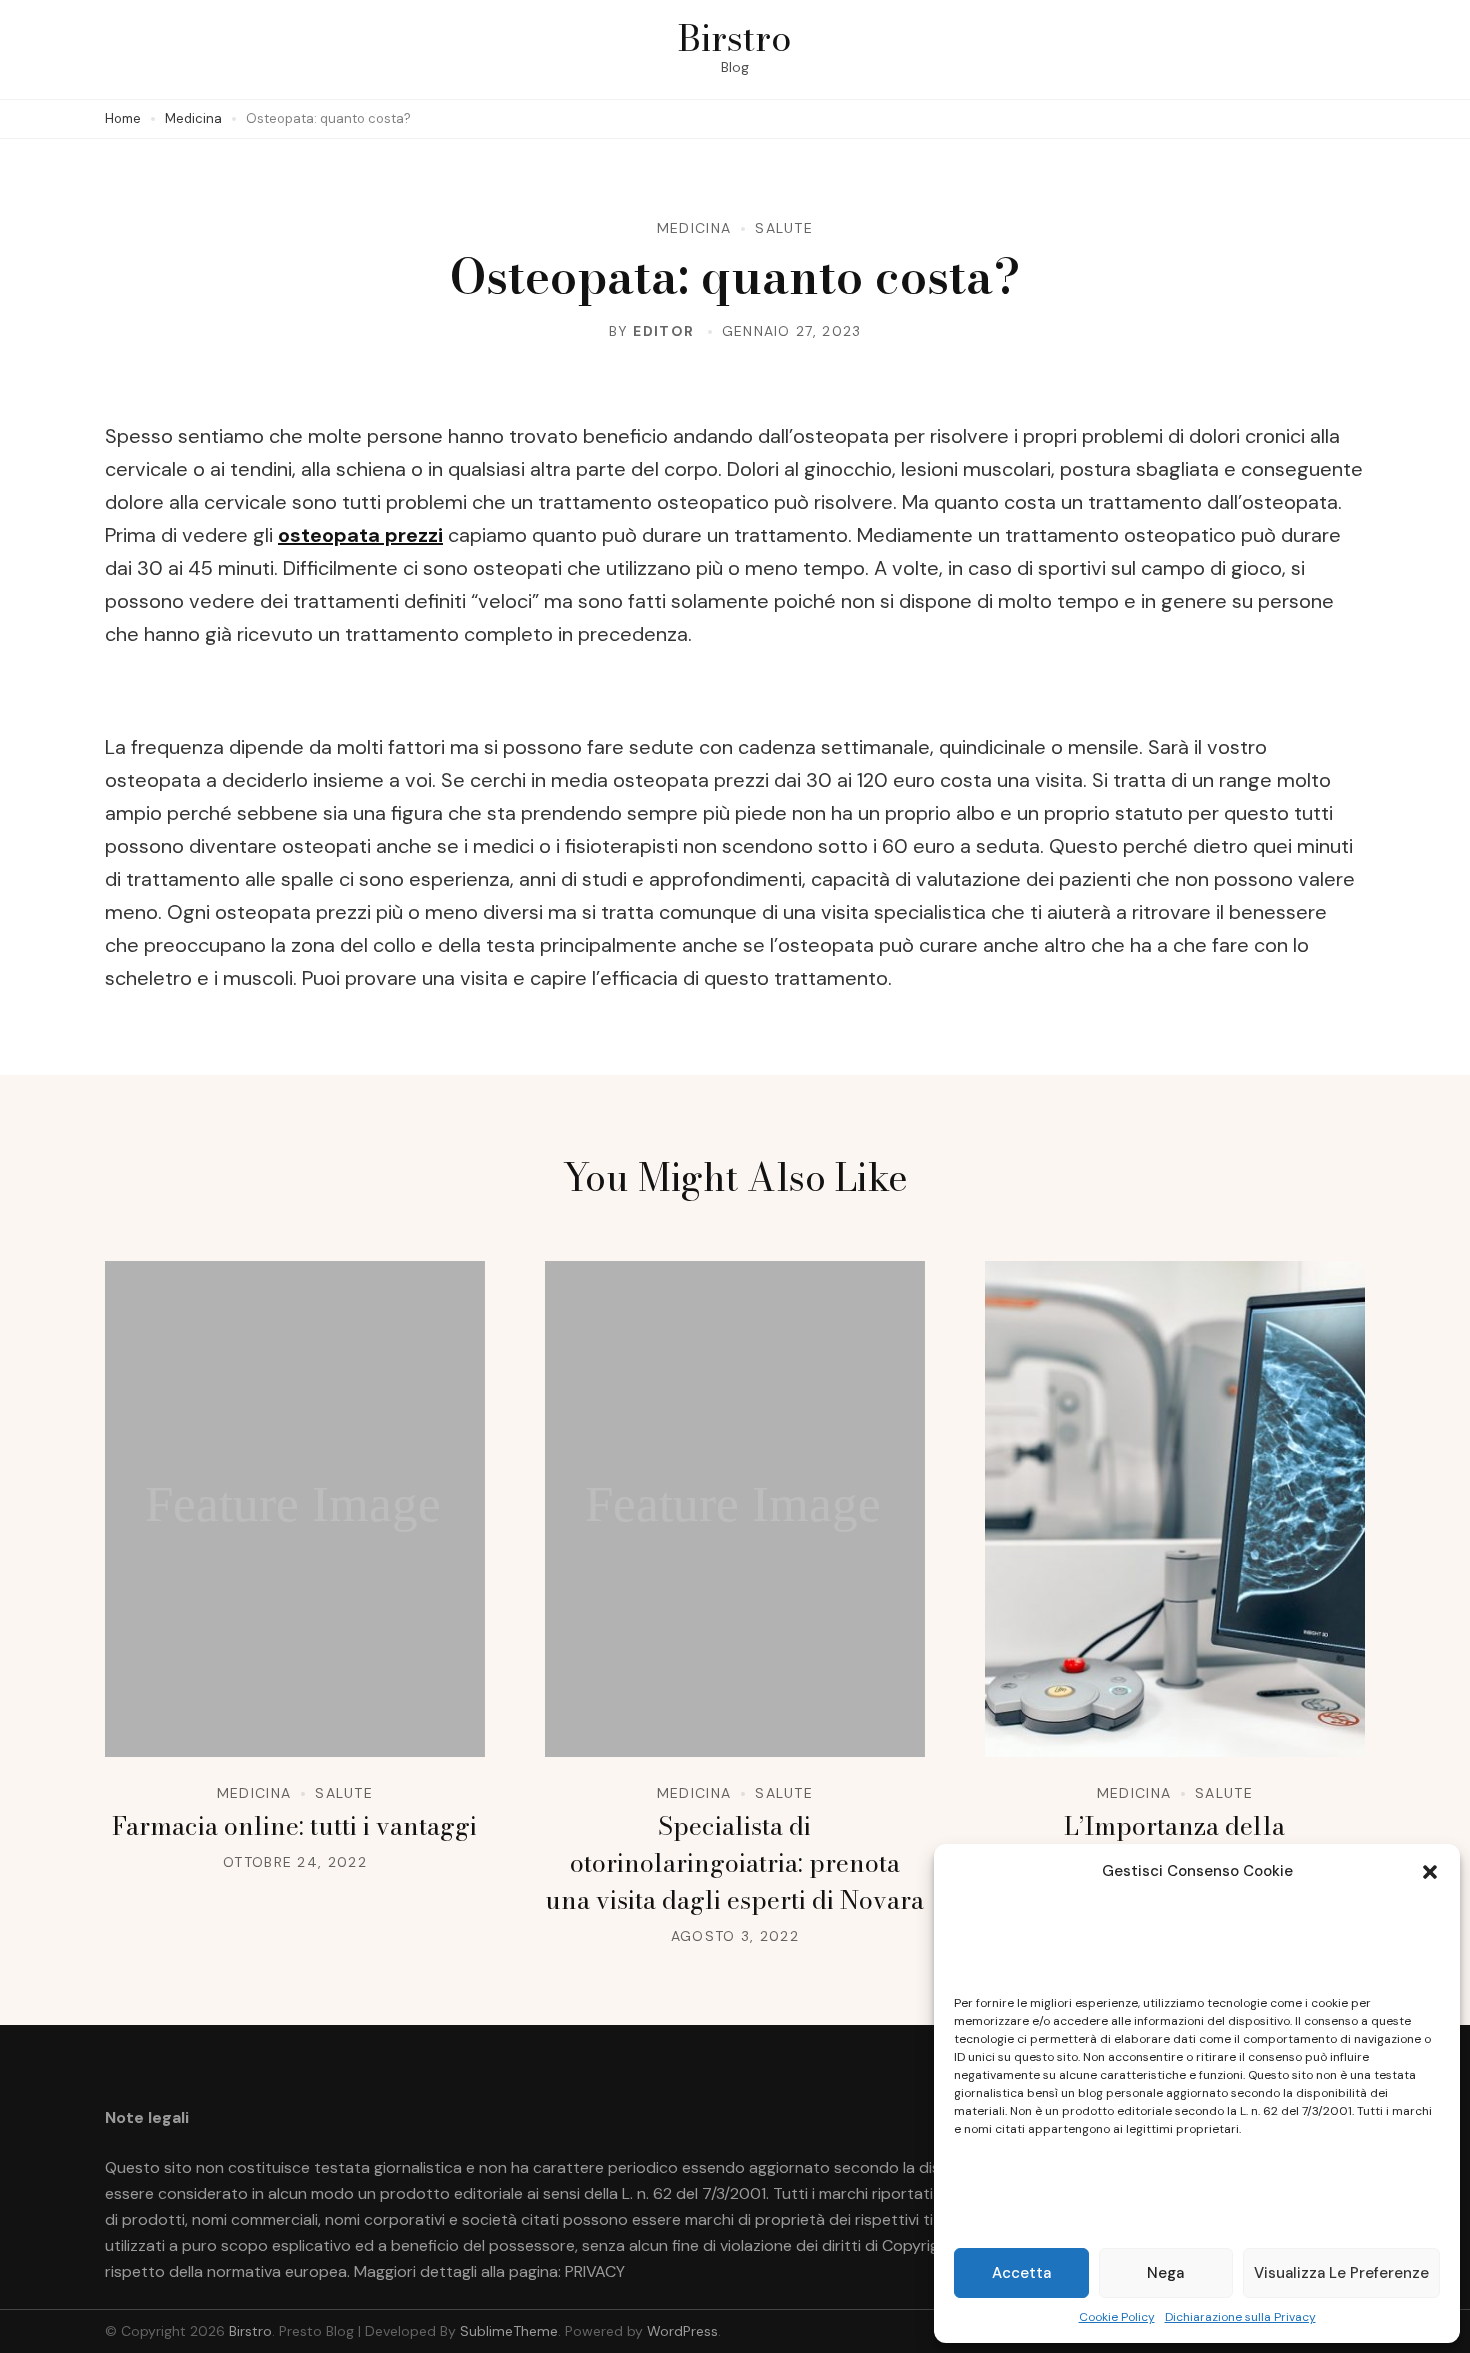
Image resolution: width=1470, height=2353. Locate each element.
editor (663, 331)
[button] (1430, 1872)
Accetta (1021, 2273)
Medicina (694, 228)
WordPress (682, 2331)
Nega (1165, 2273)
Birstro (735, 37)
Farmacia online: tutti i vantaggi (294, 1826)
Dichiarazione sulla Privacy (1240, 2317)
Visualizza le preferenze (1341, 2273)
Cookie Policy (1117, 2317)
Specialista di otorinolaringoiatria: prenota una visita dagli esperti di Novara (734, 1863)
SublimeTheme (509, 2331)
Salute (784, 228)
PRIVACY (595, 2271)
